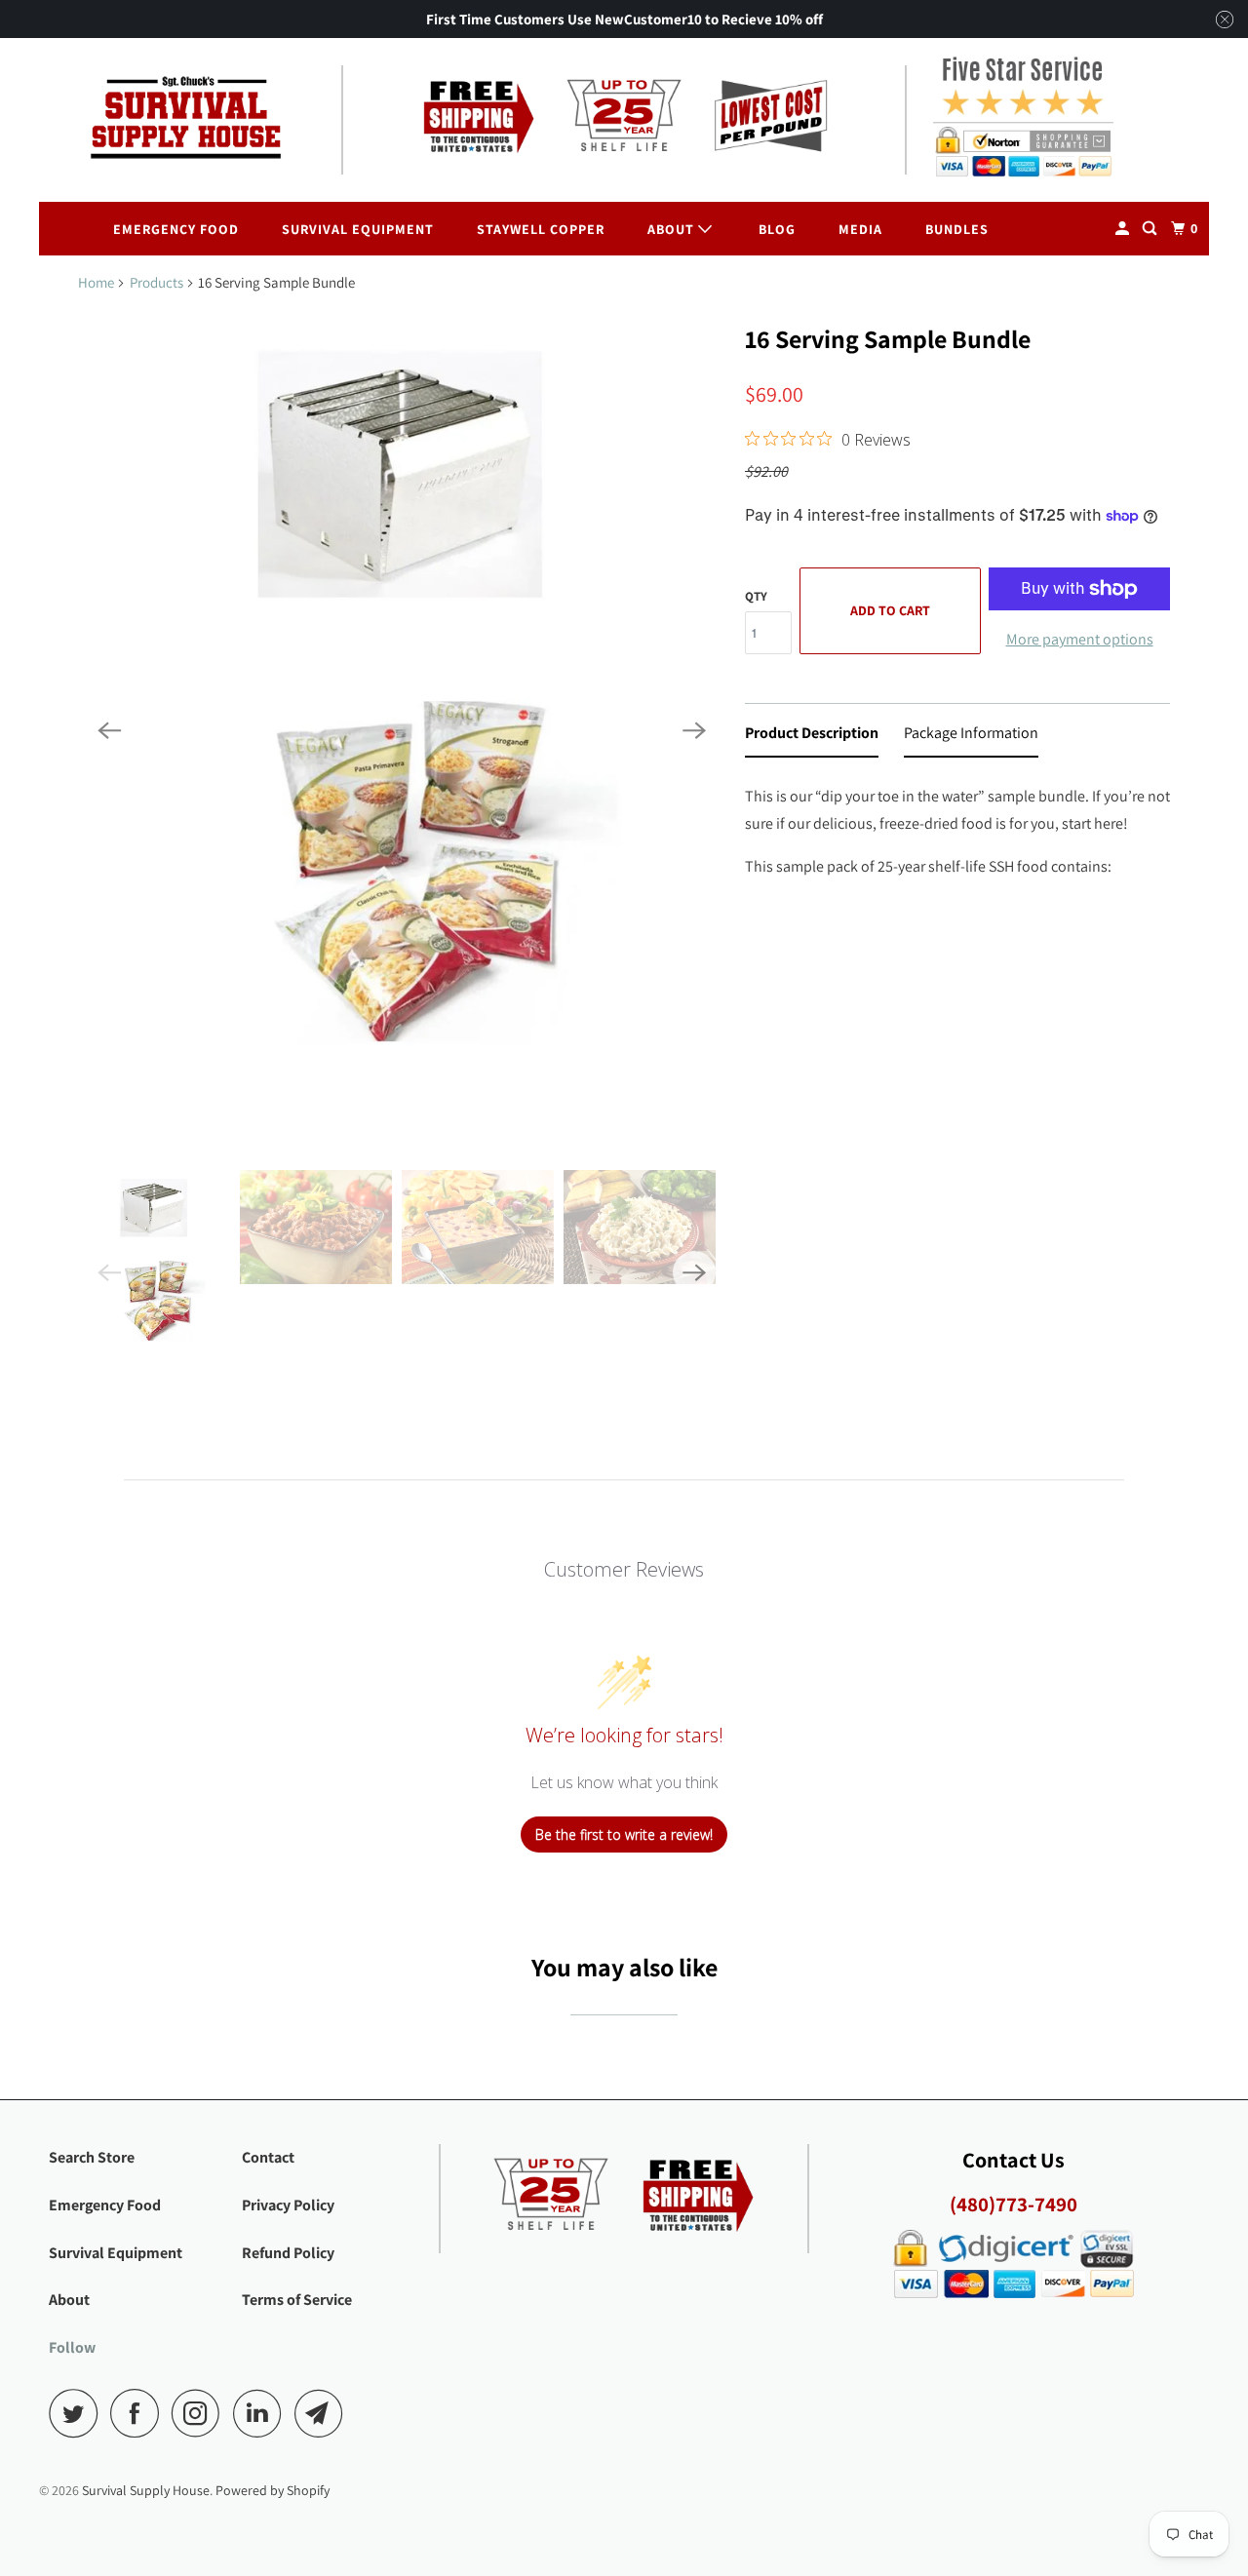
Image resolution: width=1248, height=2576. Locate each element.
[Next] (694, 731)
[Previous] (109, 731)
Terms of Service (297, 2300)
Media (860, 229)
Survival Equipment (358, 229)
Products (156, 282)
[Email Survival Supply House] (324, 2413)
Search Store (92, 2157)
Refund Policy (288, 2253)
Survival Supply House (146, 2490)
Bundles (957, 229)
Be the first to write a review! (624, 1834)
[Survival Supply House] (185, 119)
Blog (777, 229)
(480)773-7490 (1014, 2204)
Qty (756, 596)
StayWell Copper (541, 229)
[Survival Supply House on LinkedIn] (262, 2413)
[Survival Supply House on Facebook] (139, 2413)
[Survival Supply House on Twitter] (78, 2413)
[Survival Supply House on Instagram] (201, 2413)
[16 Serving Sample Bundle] (402, 731)
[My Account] (1124, 229)
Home (96, 282)
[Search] (1151, 229)
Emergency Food (176, 229)
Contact (268, 2157)
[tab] (812, 737)
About (673, 229)
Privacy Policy (288, 2205)
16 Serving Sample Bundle (888, 338)
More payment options (1080, 639)
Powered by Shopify (273, 2490)
